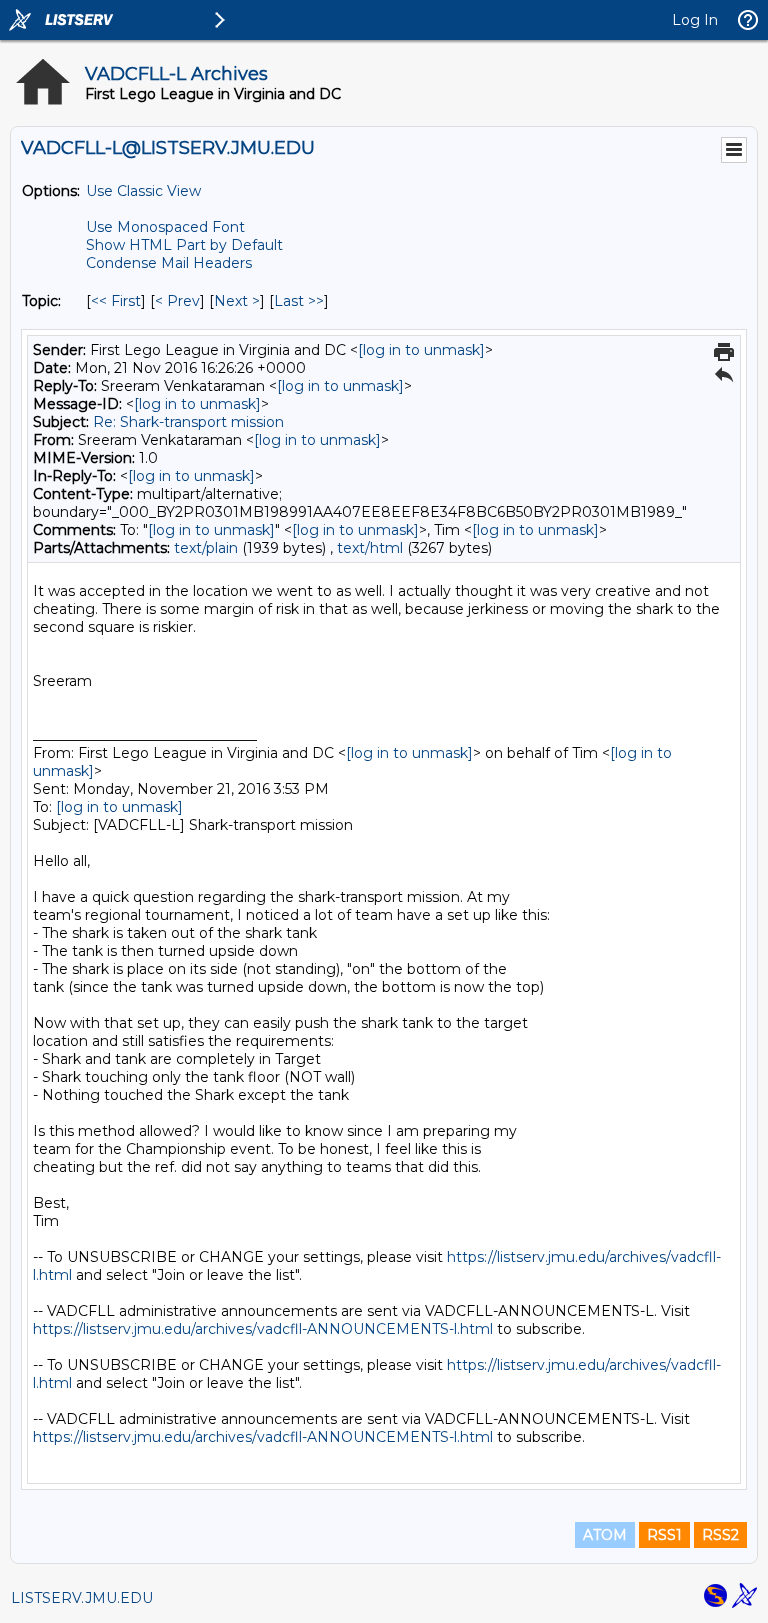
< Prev (177, 301)
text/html (370, 548)
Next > (237, 301)
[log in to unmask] (421, 350)
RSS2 (720, 1535)
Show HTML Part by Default (184, 245)
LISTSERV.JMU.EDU (82, 1598)
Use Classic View (143, 191)
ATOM (605, 1535)
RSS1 (664, 1535)
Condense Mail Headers (169, 263)
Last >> (299, 301)
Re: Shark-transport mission (188, 422)
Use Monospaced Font (165, 227)
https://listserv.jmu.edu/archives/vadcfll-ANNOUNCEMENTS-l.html (263, 1329)
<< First (116, 301)
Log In (695, 20)
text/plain (206, 548)
